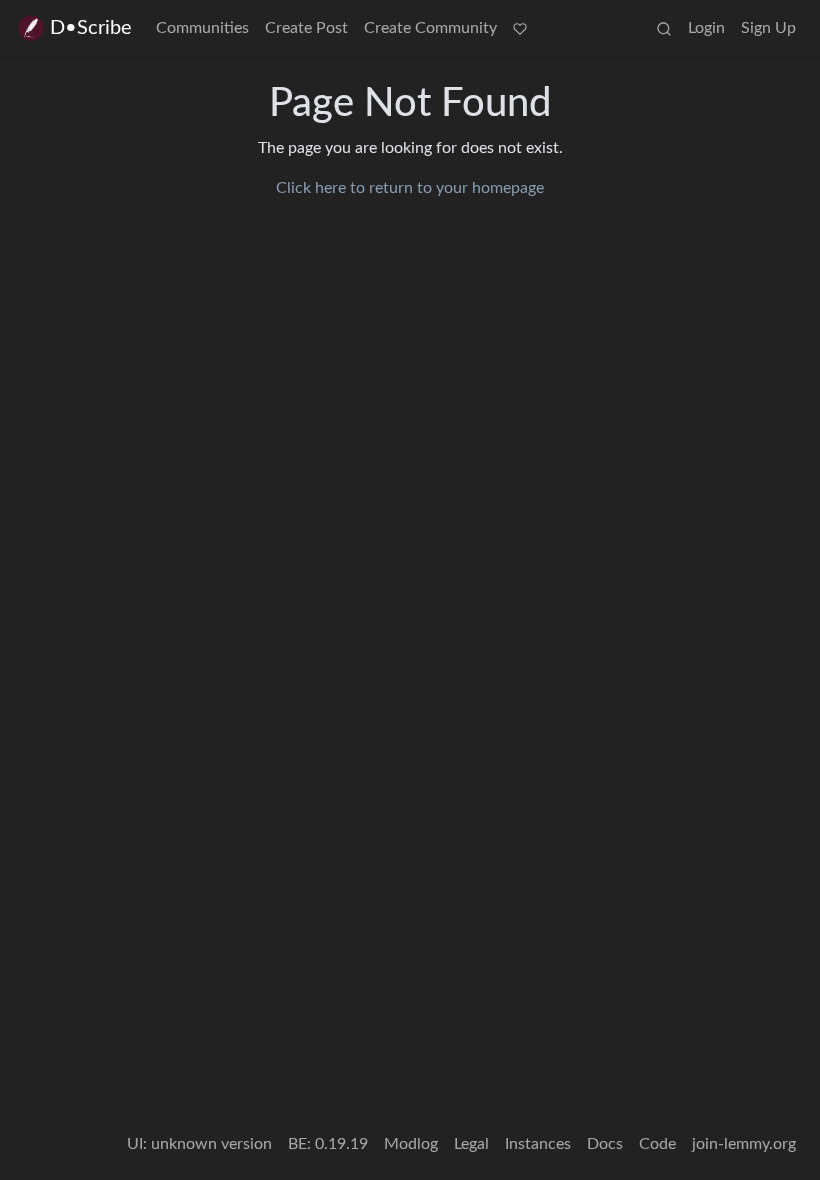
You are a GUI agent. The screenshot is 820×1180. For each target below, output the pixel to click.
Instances (538, 1144)
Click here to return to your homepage (410, 188)
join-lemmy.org (744, 1144)
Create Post (306, 28)
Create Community (430, 28)
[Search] (664, 28)
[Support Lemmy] (520, 28)
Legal (471, 1144)
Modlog (411, 1144)
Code (657, 1144)
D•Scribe (91, 28)
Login (706, 28)
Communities (202, 28)
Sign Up (768, 28)
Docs (605, 1144)
